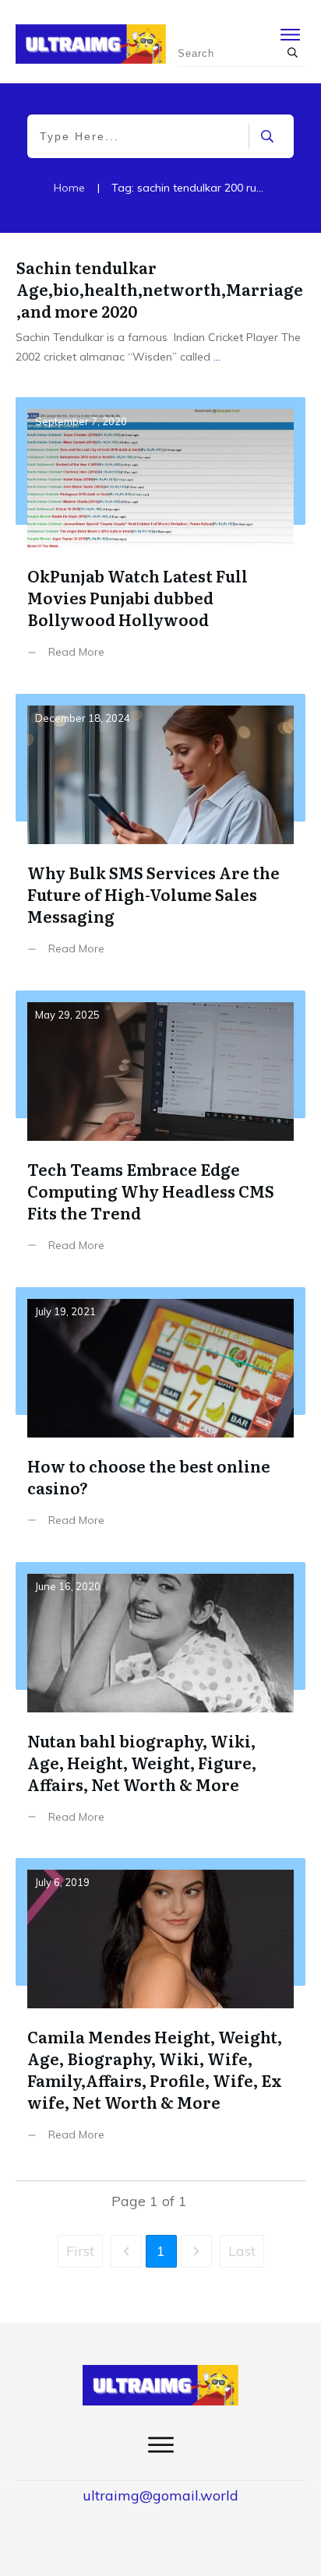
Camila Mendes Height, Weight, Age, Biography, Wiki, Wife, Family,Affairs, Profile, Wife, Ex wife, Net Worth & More (160, 2011)
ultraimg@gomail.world (160, 2495)
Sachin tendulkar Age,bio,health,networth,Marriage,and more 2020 (160, 289)
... (217, 357)
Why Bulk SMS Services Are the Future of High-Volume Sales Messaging (160, 836)
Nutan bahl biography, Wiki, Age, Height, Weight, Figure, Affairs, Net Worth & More (160, 1705)
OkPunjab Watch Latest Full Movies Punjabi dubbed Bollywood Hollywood (160, 540)
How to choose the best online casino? (160, 1419)
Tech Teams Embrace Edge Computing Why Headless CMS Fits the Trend (160, 1133)
